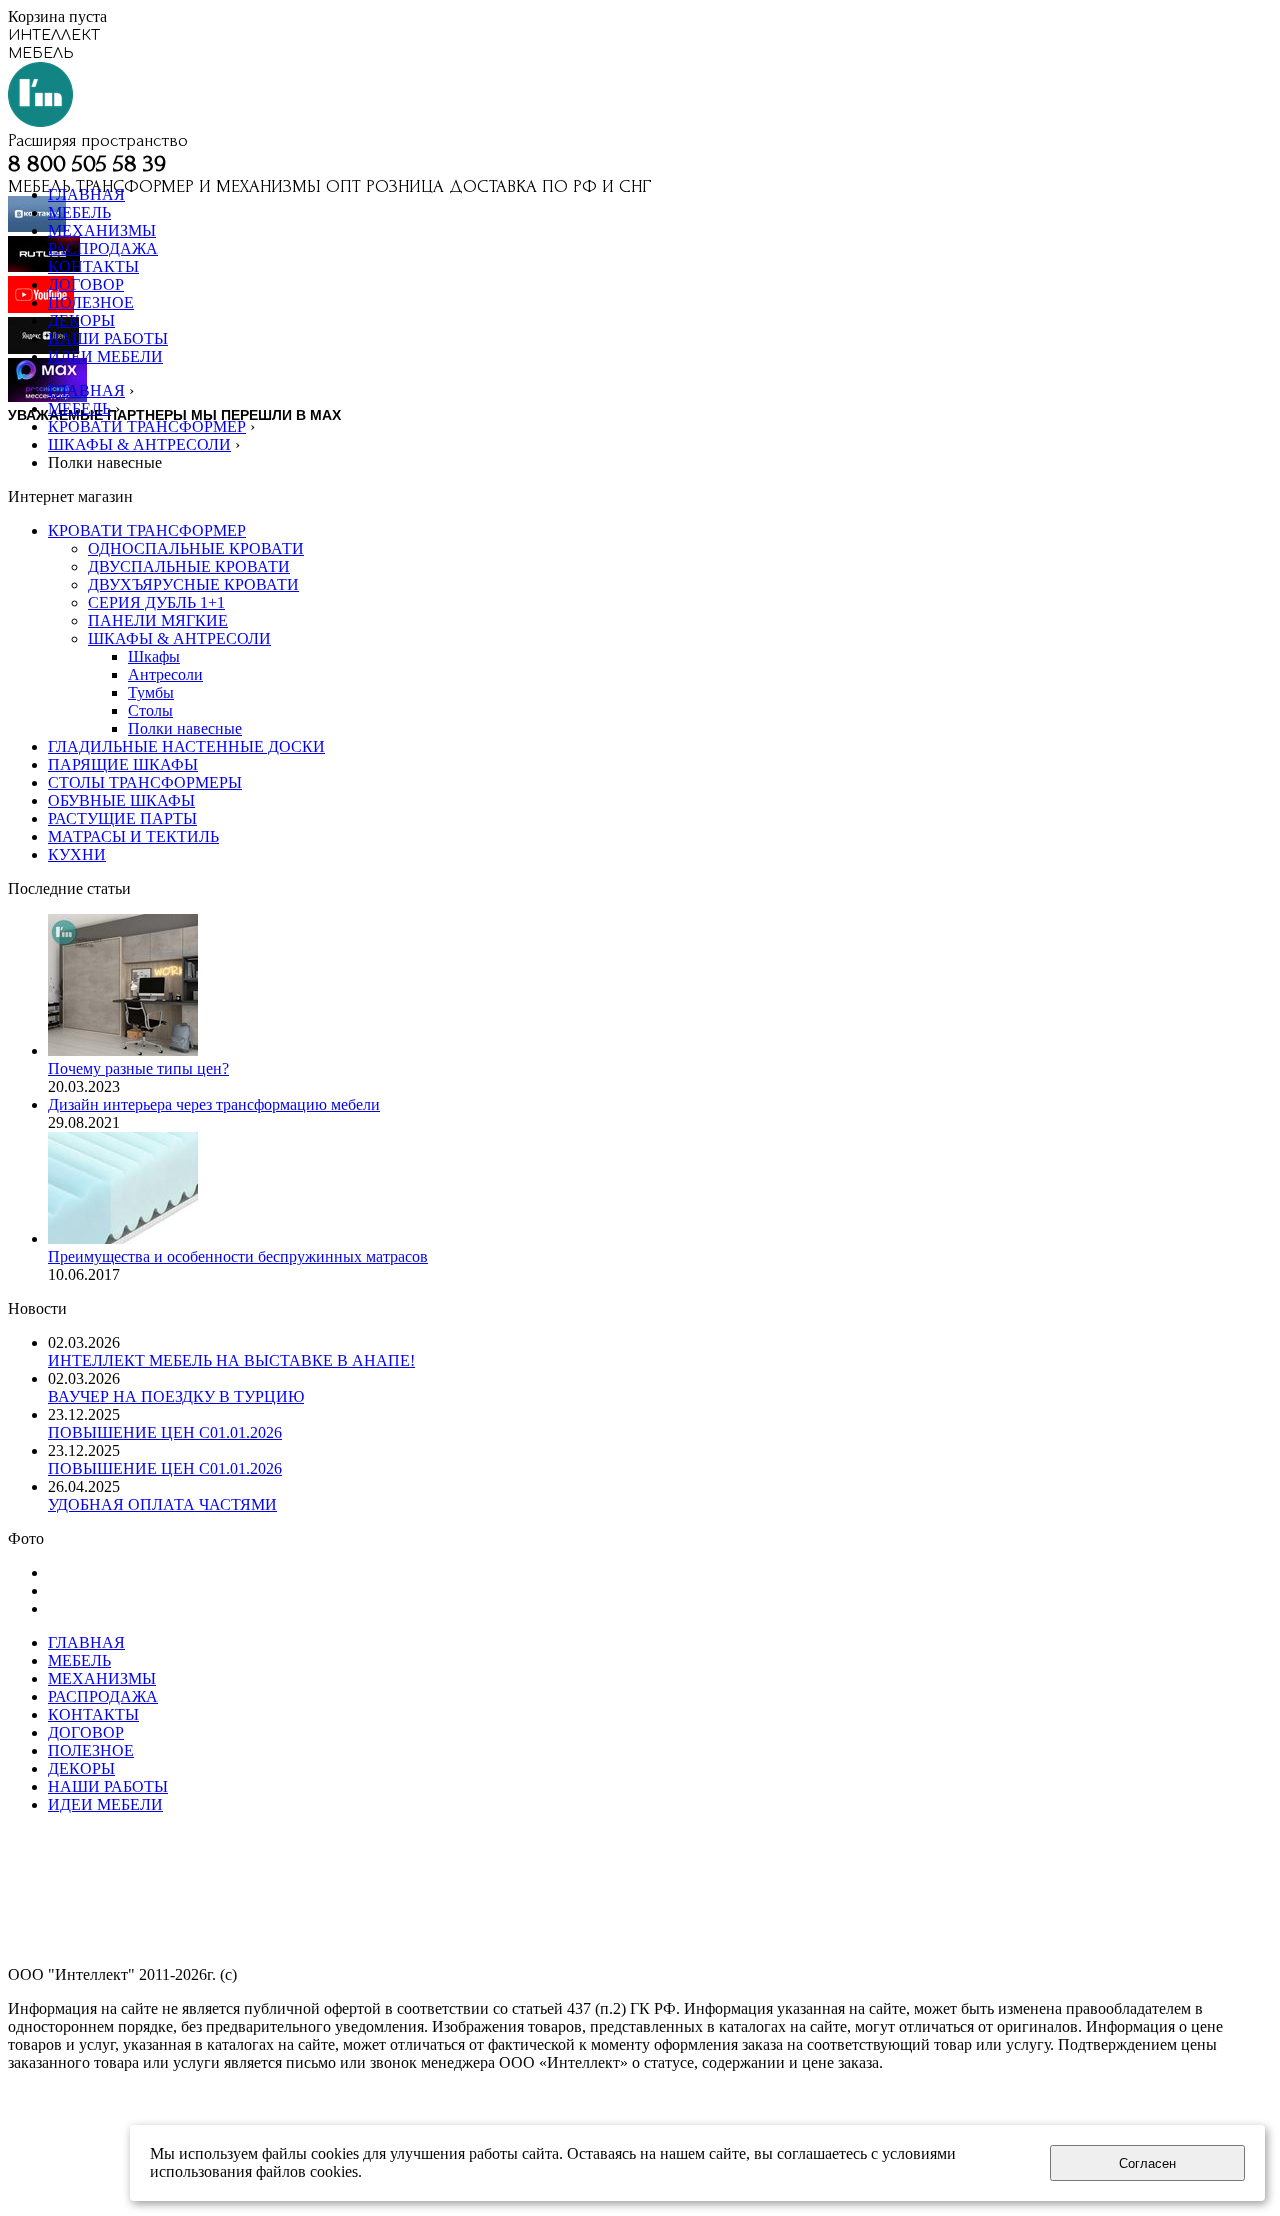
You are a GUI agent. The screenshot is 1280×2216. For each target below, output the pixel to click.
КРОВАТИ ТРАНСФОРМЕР (147, 426)
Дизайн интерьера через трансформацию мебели (214, 1104)
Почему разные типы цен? (138, 1068)
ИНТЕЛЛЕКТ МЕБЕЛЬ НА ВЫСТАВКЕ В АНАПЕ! (231, 1360)
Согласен (1147, 2163)
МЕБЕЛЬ (79, 408)
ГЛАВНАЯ (86, 390)
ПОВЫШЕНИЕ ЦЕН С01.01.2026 (165, 1432)
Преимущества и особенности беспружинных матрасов (238, 1256)
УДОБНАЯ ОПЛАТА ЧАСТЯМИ (162, 1504)
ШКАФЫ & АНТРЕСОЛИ (139, 444)
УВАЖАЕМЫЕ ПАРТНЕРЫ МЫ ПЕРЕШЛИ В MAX (174, 415)
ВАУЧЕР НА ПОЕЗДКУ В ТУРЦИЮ (176, 1396)
